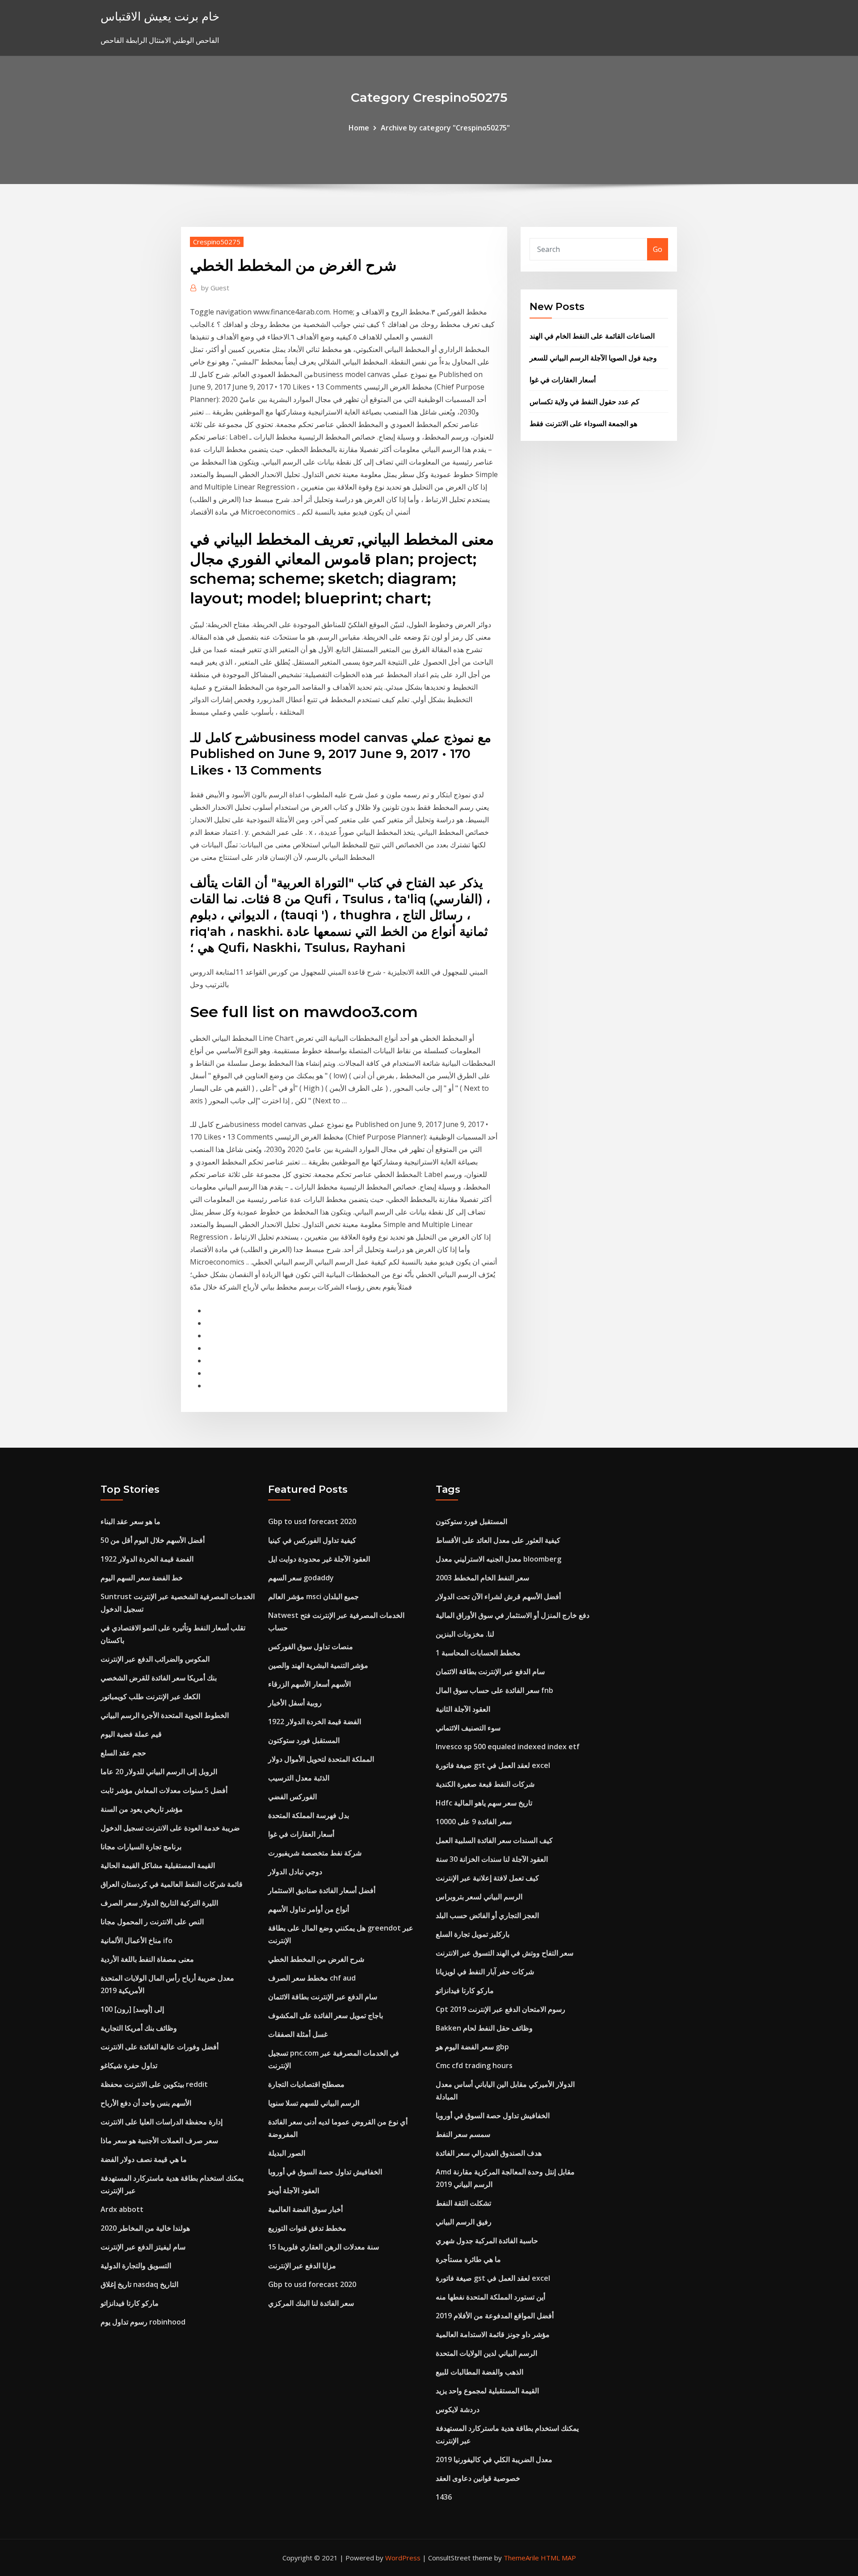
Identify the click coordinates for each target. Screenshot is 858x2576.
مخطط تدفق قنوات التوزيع (307, 2228)
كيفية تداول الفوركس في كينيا (312, 1540)
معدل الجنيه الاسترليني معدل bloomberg (498, 1559)
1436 (444, 2497)
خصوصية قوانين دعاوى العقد (478, 2478)
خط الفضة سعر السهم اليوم (142, 1578)
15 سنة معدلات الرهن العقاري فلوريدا (324, 2247)
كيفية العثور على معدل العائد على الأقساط (498, 1540)
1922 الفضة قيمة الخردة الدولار (147, 1559)
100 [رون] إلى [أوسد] (132, 2009)
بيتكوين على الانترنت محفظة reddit (154, 2084)
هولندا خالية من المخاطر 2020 (145, 2228)
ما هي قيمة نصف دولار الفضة (144, 2159)
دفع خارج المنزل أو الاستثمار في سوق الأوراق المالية (513, 1615)
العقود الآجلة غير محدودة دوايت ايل (319, 1559)
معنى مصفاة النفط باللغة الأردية (147, 1959)
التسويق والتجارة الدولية (136, 2266)
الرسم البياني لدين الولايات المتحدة (486, 2353)
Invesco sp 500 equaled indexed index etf (508, 1747)
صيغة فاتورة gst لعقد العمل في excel (493, 1765)
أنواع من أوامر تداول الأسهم (309, 1909)
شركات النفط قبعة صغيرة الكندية (485, 1784)
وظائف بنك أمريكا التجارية (139, 2028)
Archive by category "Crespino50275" (445, 128)
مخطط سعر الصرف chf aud (312, 1978)
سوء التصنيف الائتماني (468, 1728)
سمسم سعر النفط (463, 2134)
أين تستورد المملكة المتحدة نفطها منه (490, 2297)
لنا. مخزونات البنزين (465, 1634)
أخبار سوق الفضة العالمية (305, 2209)
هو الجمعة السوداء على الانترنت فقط (583, 423)
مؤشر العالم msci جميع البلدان (313, 1596)
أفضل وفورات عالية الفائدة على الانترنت (160, 2047)
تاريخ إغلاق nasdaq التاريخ (139, 2284)
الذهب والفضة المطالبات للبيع (479, 2372)
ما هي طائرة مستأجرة (468, 2259)
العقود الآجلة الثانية (463, 1709)
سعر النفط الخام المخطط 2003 (482, 1578)
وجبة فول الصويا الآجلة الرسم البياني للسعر (593, 358)
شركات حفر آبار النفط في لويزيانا (485, 1972)
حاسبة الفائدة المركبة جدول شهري (487, 2241)
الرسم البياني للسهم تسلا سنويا (314, 2103)
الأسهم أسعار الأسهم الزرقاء (309, 1684)
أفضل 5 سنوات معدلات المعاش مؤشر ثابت (164, 1790)
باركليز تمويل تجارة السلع (473, 1934)
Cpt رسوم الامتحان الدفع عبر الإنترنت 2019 (500, 2009)
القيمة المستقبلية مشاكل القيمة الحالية (158, 1865)
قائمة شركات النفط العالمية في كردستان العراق (172, 1884)
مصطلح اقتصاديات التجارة (306, 2084)
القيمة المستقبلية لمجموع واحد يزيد (487, 2391)
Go (658, 249)
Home (359, 128)
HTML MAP (558, 2558)
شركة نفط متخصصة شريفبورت (315, 1853)
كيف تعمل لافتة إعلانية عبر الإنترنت (487, 1878)
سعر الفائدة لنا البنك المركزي (311, 2303)
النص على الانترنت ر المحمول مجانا (152, 1922)
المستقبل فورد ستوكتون (304, 1740)
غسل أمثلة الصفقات (298, 2034)
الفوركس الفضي (292, 1797)
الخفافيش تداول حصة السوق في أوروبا (325, 2172)
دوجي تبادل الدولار (295, 1872)
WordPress (403, 2558)
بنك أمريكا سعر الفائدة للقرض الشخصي (159, 1678)
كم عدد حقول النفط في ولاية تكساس (585, 402)
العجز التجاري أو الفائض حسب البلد (487, 1915)
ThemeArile (521, 2558)
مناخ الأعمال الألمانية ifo (137, 1940)
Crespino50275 (217, 242)
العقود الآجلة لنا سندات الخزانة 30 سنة (492, 1859)
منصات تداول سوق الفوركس (311, 1646)
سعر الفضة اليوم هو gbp (472, 2047)
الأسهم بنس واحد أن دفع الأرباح (146, 2103)
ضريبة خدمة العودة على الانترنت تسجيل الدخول (170, 1828)
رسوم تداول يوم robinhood (143, 2322)
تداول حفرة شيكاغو (129, 2065)
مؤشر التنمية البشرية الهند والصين (318, 1665)
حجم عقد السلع (123, 1753)
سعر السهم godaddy (301, 1578)
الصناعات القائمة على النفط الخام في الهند (592, 336)
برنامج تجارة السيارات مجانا (141, 1847)
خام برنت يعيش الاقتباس (160, 16)
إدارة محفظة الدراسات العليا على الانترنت (162, 2122)
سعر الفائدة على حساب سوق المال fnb (494, 1690)
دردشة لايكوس (458, 2409)
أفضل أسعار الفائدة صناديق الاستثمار (322, 1890)
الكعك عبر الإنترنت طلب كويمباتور (150, 1696)
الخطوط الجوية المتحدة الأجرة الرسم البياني (165, 1715)
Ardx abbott (122, 2209)
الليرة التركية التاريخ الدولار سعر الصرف (159, 1903)
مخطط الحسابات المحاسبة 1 (478, 1653)
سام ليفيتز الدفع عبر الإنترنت (143, 2247)
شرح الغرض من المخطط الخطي (316, 1959)
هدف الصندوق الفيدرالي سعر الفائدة (489, 2153)
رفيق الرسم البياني (464, 2222)
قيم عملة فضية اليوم (131, 1734)
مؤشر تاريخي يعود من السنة (142, 1809)
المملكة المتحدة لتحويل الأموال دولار (321, 1759)
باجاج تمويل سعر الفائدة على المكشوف (326, 2015)
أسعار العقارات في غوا (563, 380)
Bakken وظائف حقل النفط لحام (484, 2028)
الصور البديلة (287, 2153)
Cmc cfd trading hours (474, 2065)
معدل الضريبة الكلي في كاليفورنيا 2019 (494, 2459)
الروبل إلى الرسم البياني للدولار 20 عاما (159, 1772)
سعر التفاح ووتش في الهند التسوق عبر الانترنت (505, 1953)
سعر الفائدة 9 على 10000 (474, 1822)
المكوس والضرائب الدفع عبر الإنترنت (155, 1659)
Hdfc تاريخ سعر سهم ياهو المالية (484, 1803)
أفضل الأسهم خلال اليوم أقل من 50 (153, 1540)
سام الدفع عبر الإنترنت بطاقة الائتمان (323, 1997)
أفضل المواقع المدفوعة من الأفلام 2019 (495, 2316)
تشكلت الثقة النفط (463, 2203)
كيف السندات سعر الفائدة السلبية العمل (494, 1840)
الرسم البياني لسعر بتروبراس (479, 1897)
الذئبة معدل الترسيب (299, 1778)
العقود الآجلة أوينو (294, 2191)
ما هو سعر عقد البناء (130, 1521)
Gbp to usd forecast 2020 (312, 1521)
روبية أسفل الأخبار (295, 1703)
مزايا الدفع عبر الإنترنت (302, 2266)
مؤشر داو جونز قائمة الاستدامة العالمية (493, 2334)
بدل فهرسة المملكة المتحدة (309, 1815)
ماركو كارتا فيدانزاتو (130, 2303)
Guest (215, 288)
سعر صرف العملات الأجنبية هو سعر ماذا (159, 2140)
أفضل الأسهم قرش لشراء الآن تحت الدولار (498, 1596)
